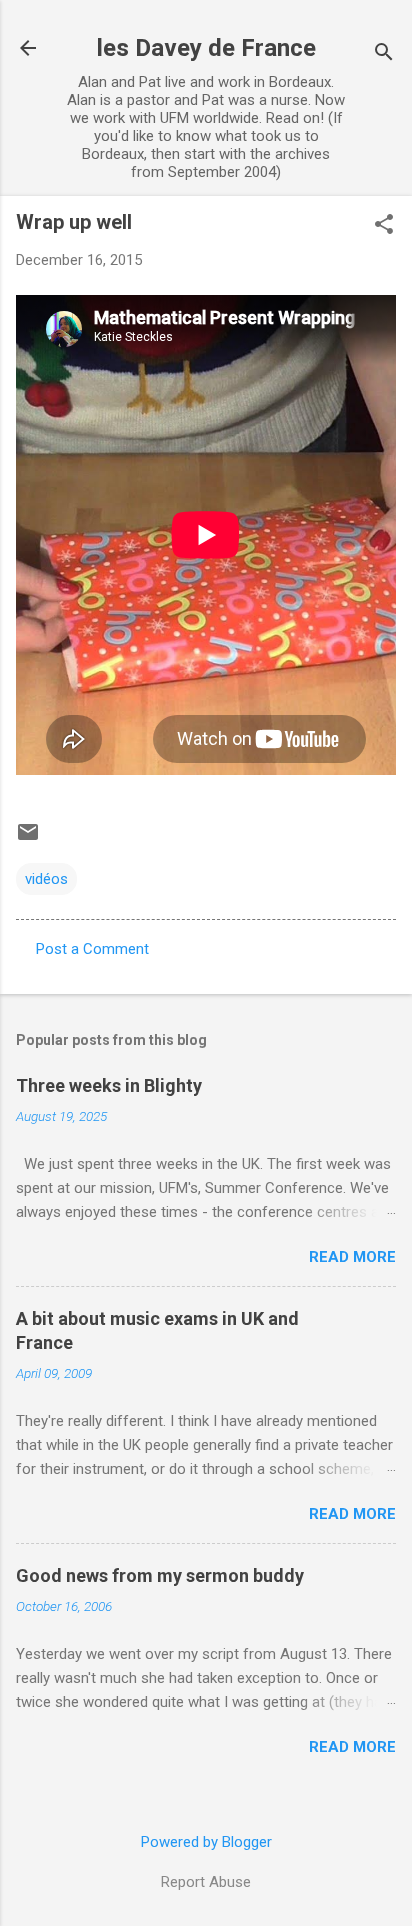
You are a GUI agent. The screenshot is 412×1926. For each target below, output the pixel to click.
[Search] (384, 54)
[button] (384, 226)
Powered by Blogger (206, 1842)
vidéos (46, 879)
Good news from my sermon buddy (160, 1575)
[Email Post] (28, 839)
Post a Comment (92, 949)
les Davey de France (206, 48)
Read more (352, 1257)
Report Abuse (206, 1882)
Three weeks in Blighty (109, 1085)
